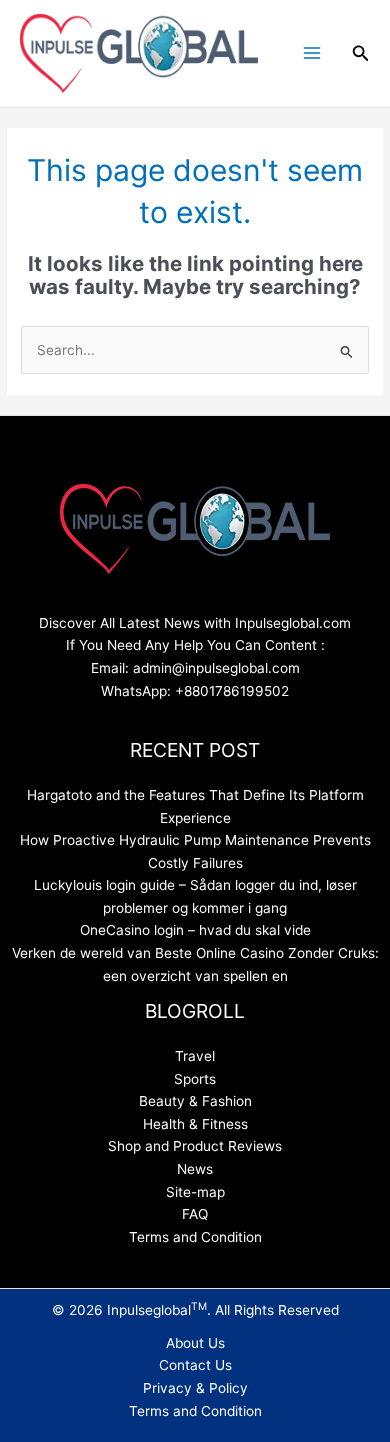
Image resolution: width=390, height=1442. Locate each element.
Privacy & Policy (195, 1388)
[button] (361, 53)
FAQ (195, 1214)
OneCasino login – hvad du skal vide (195, 930)
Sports (195, 1079)
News (195, 1169)
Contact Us (195, 1365)
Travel (195, 1056)
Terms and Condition (195, 1237)
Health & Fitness (195, 1124)
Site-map (195, 1192)
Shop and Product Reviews (195, 1146)
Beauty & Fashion (195, 1101)
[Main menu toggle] (311, 53)
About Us (195, 1343)
